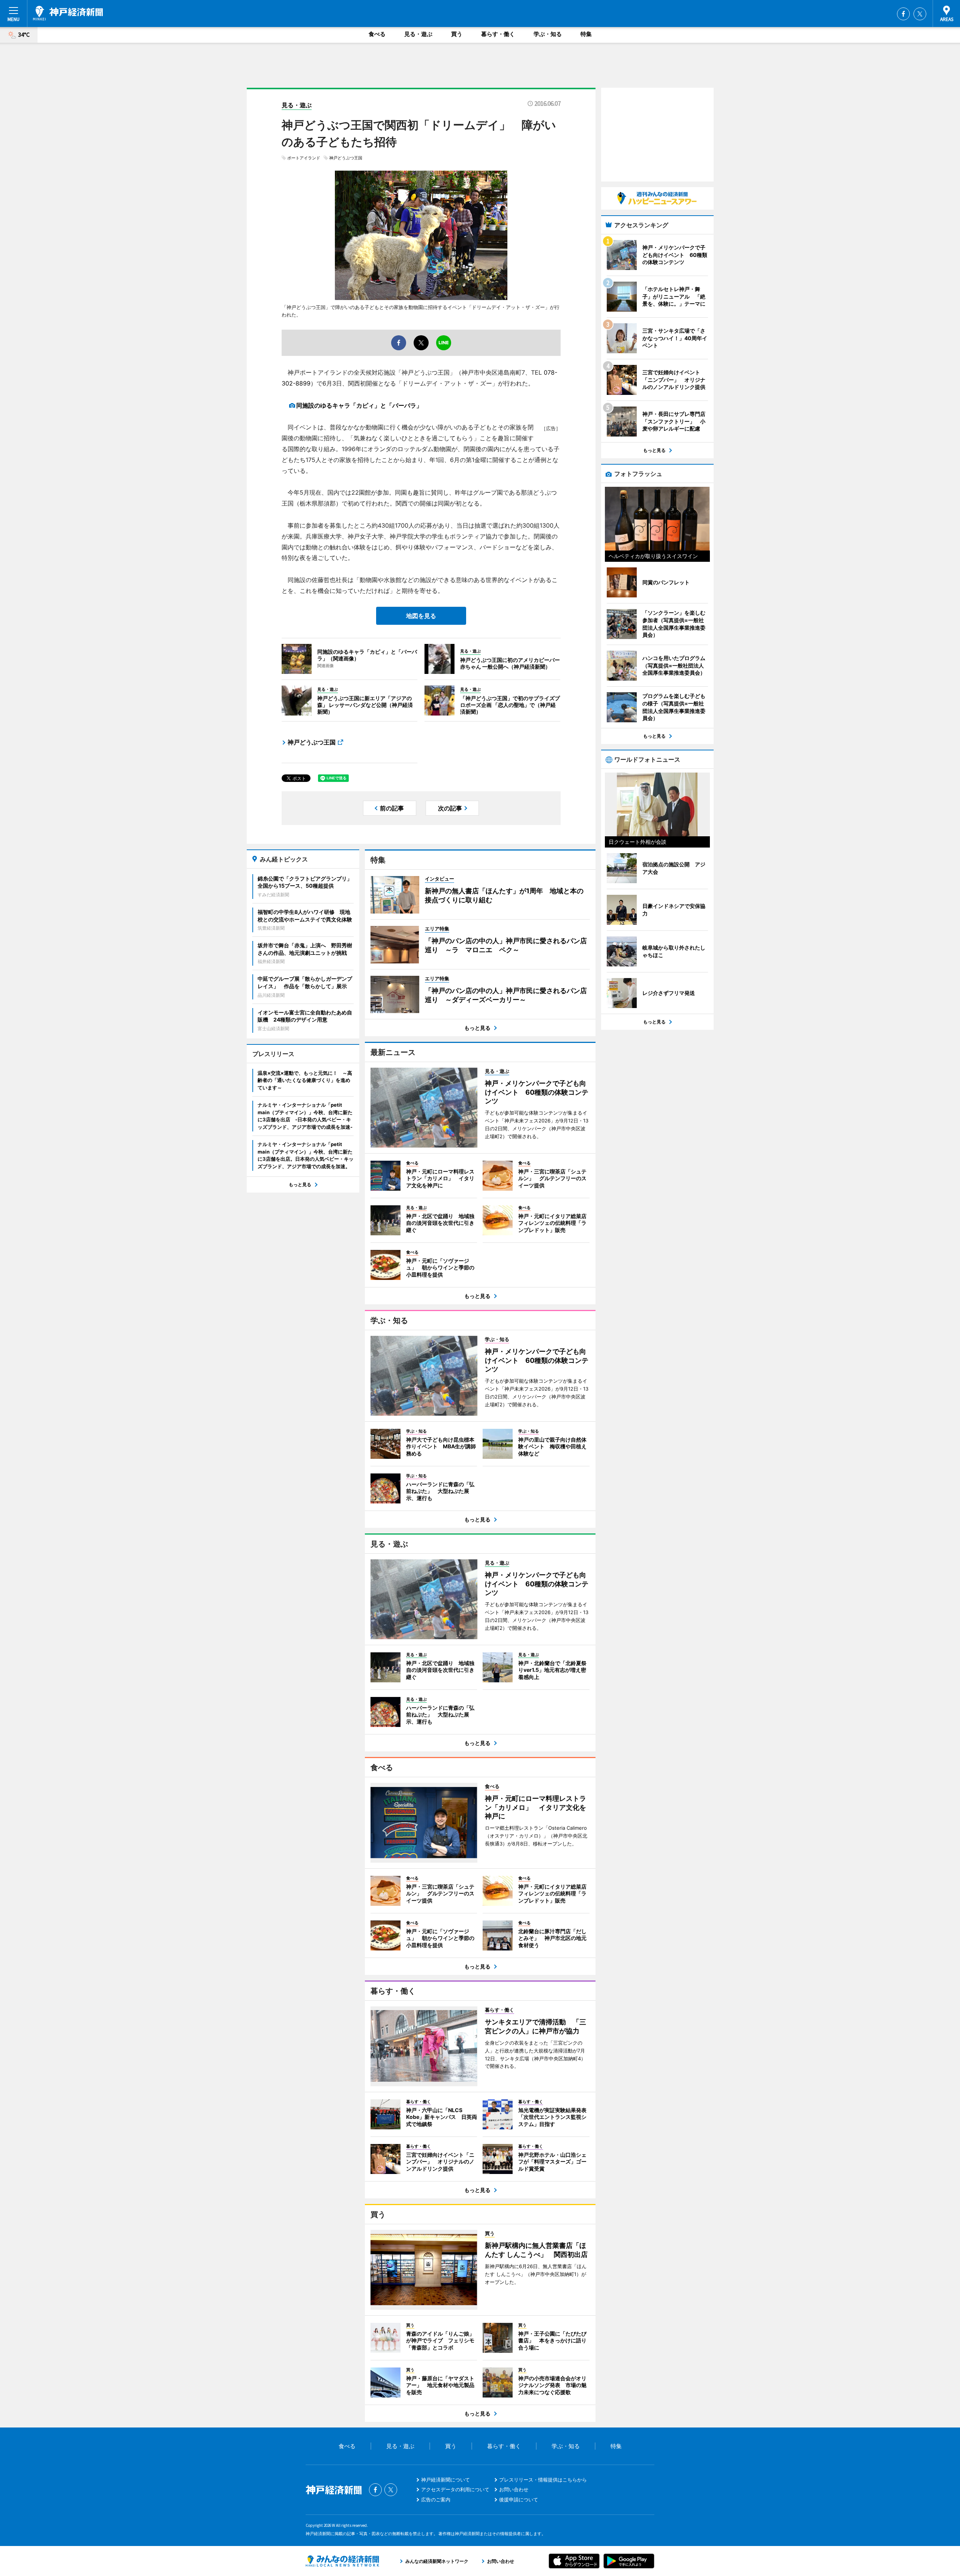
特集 (586, 34)
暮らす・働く (498, 34)
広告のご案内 (436, 2499)
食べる (377, 34)
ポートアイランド (304, 158)
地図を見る (421, 616)
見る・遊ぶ (418, 34)
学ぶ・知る (548, 34)
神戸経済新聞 (68, 13)
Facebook (903, 14)
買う (457, 34)
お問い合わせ (514, 2489)
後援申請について (519, 2499)
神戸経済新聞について (445, 2480)
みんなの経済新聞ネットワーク (342, 2561)
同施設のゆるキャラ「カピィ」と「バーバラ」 (359, 405)
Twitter (920, 14)
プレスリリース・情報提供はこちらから (543, 2480)
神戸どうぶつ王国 (346, 158)
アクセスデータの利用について (455, 2489)
